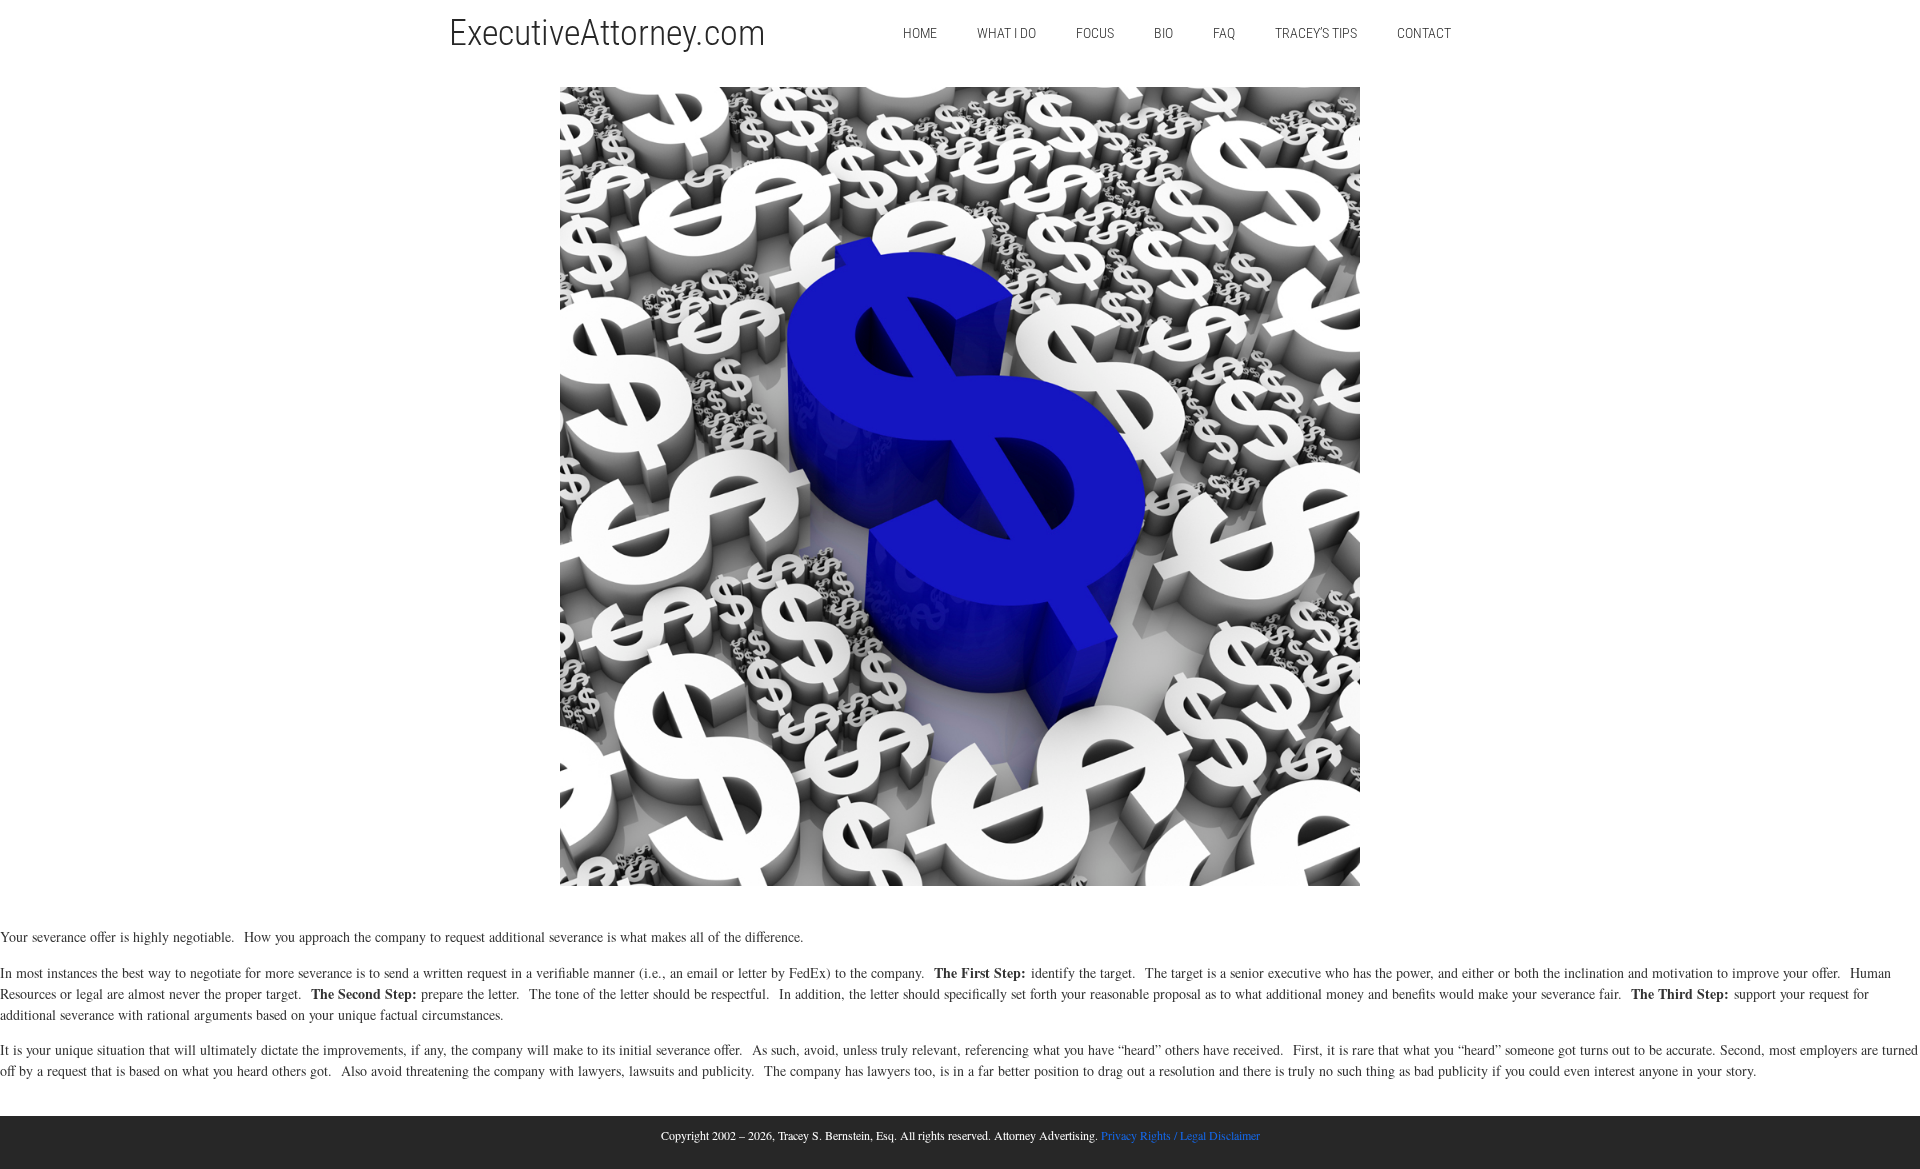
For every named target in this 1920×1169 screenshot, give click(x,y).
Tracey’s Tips (1316, 33)
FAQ (1224, 33)
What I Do (1006, 33)
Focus (1095, 33)
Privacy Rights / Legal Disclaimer (1180, 1135)
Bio (1163, 33)
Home (920, 33)
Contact (1424, 33)
